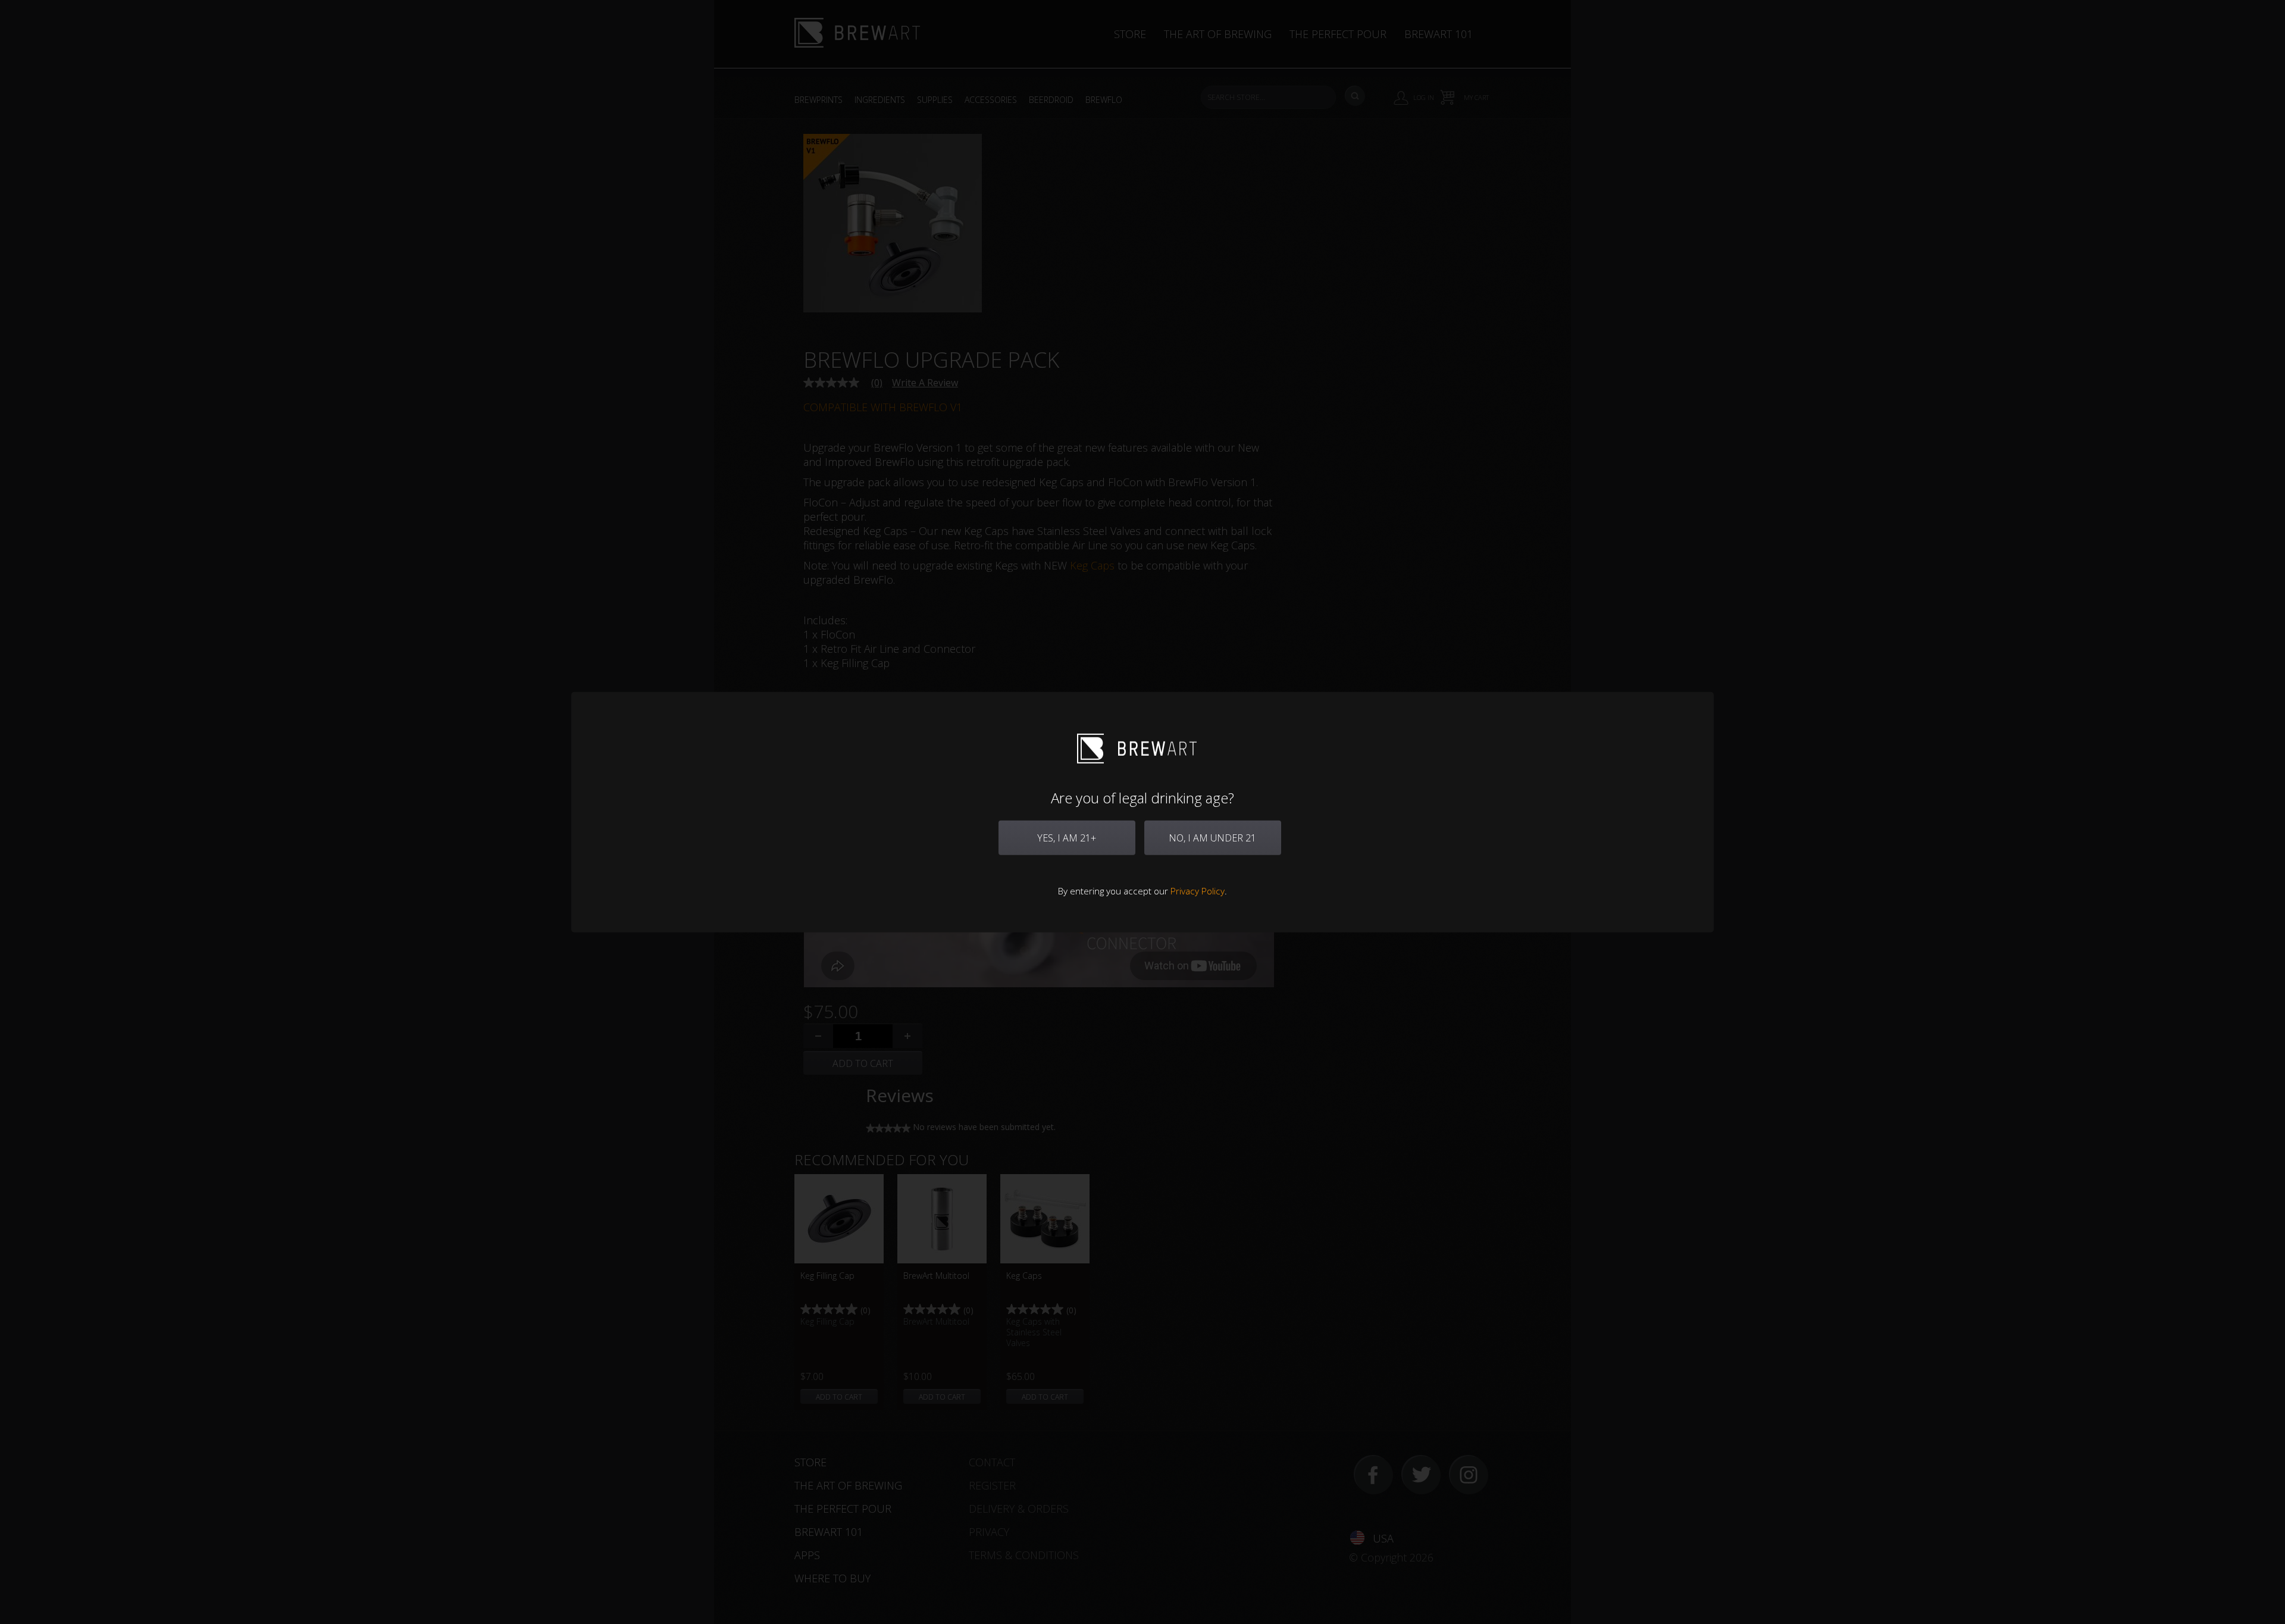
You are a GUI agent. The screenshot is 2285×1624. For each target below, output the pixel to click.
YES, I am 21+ (1067, 838)
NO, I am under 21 (1212, 838)
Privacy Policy (1198, 891)
